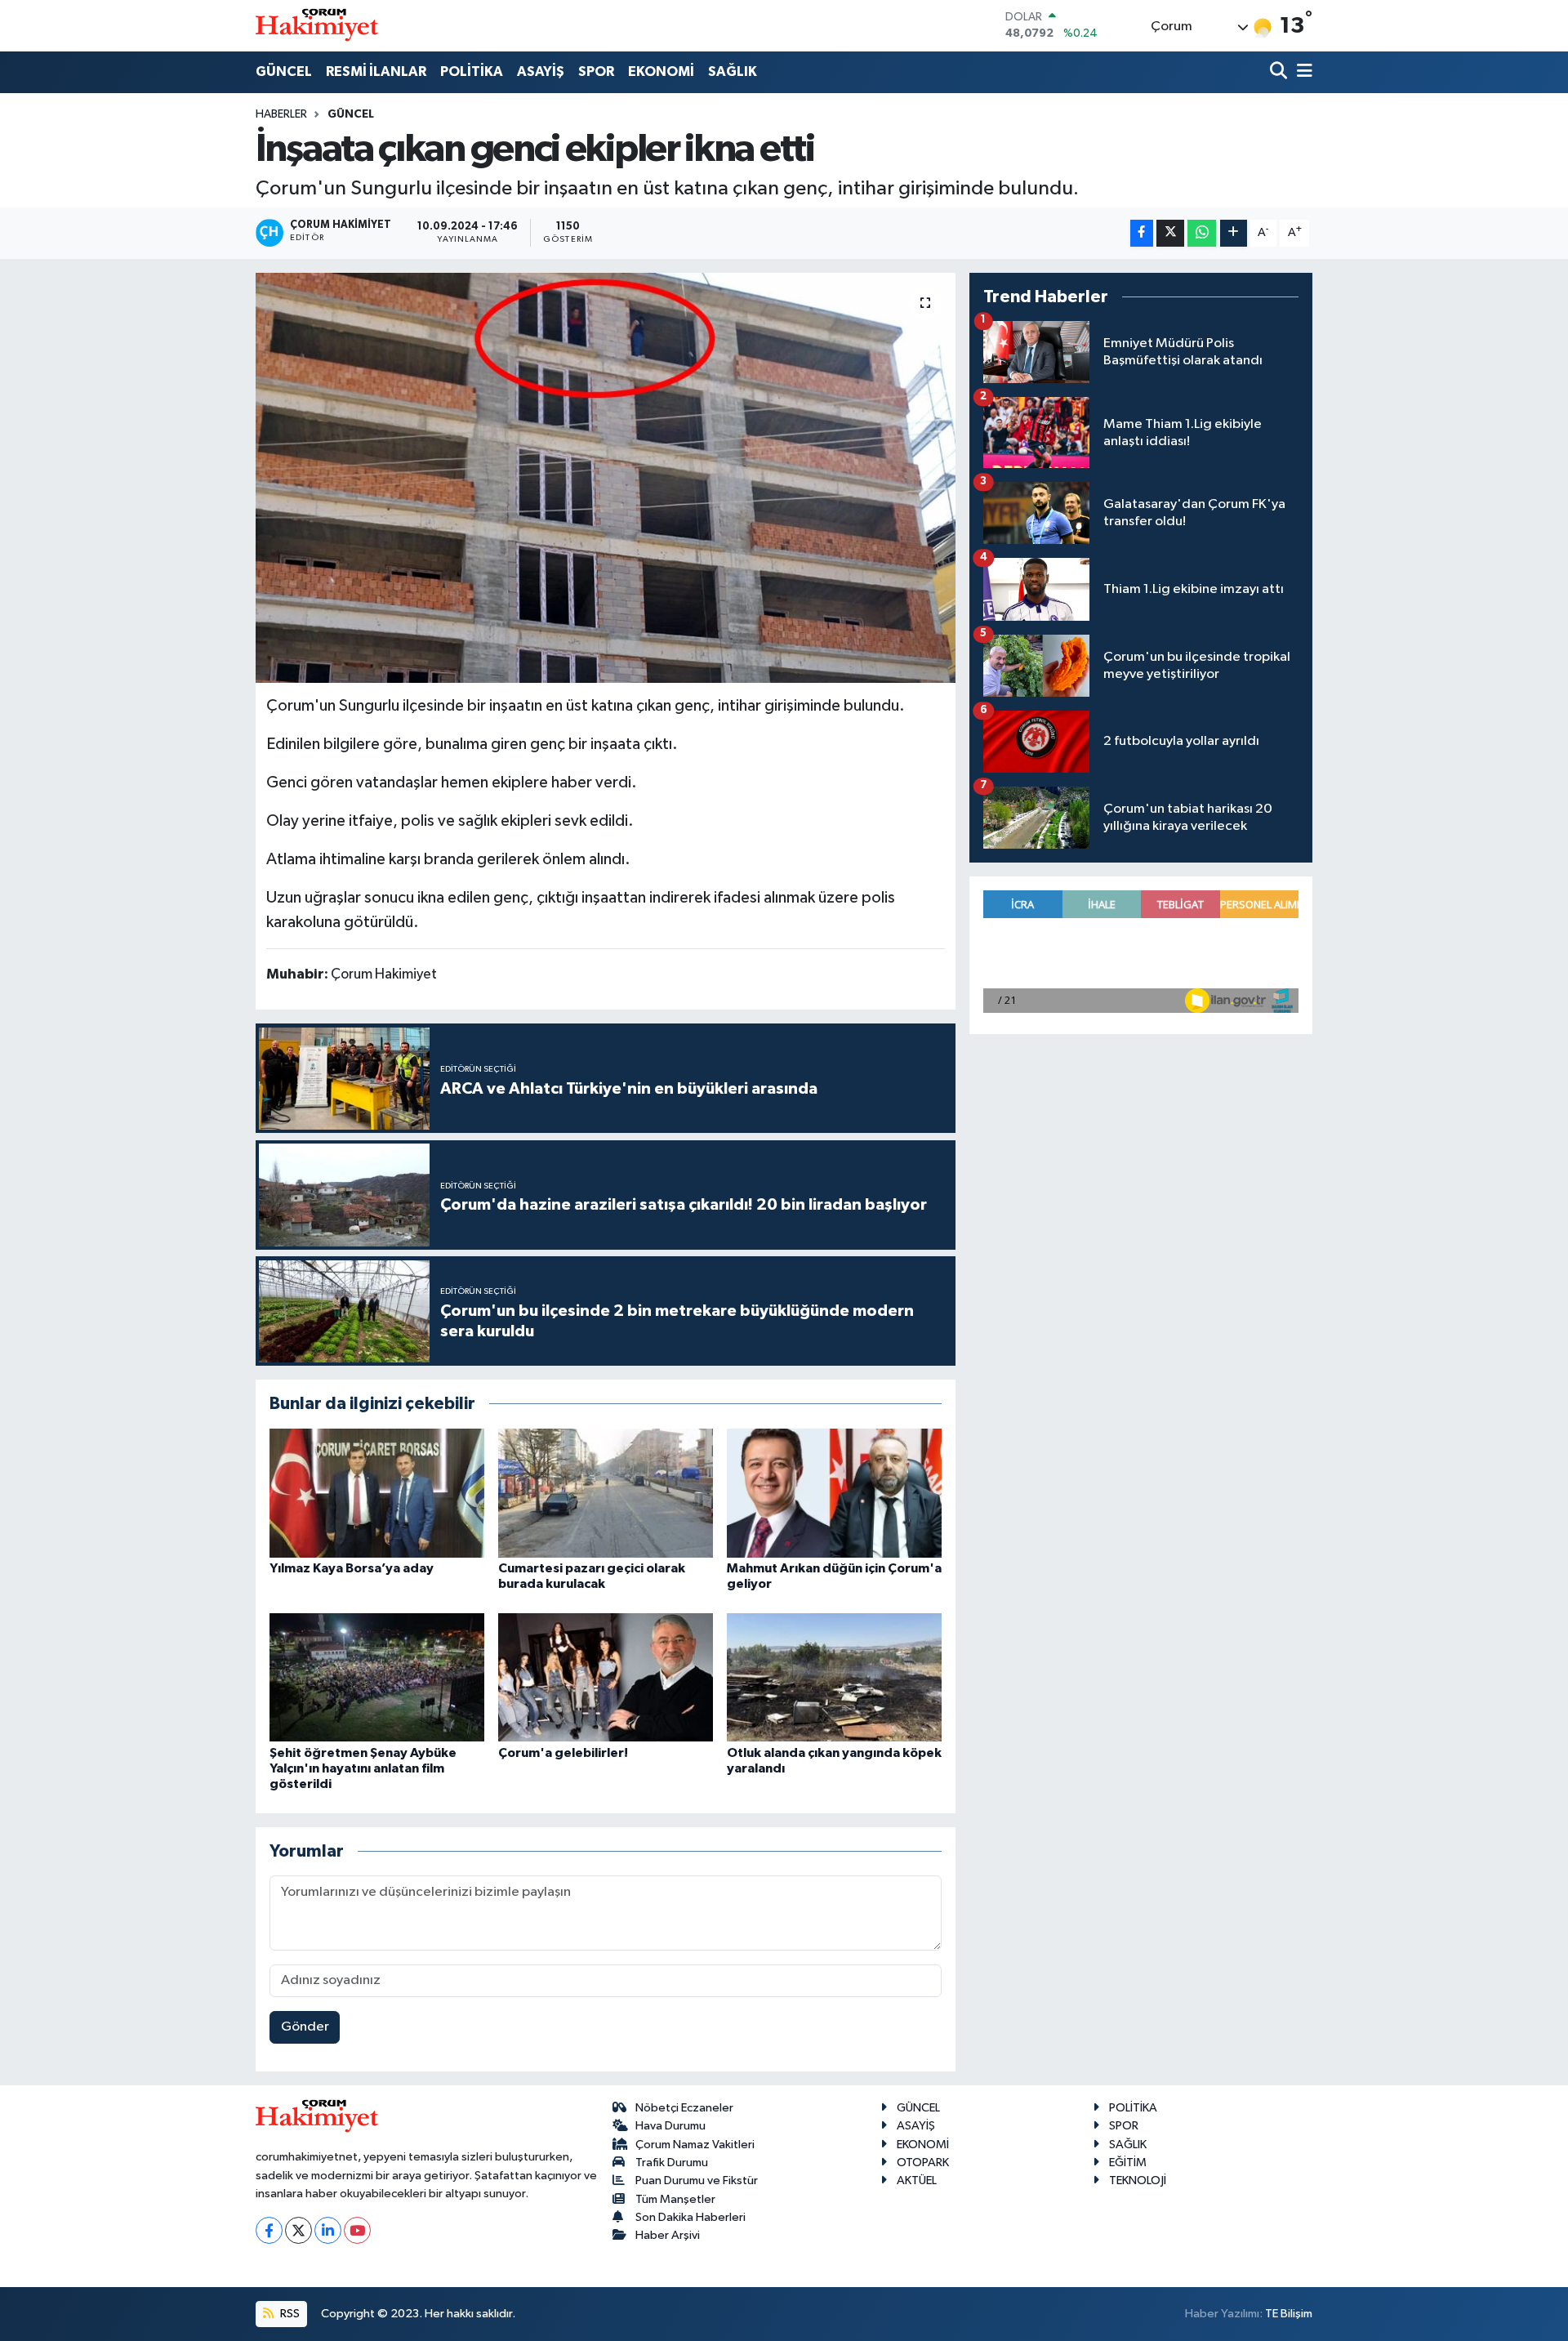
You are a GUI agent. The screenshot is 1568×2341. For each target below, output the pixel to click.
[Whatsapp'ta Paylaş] (1202, 233)
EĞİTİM (1128, 2163)
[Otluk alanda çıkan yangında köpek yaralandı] (834, 1677)
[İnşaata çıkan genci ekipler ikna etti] (606, 478)
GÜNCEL (284, 71)
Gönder (305, 2027)
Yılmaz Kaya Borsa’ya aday (352, 1568)
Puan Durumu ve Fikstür (697, 2180)
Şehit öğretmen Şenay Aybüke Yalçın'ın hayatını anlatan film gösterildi (363, 1768)
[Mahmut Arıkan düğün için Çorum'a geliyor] (834, 1493)
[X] (298, 2230)
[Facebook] (269, 2230)
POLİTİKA (472, 71)
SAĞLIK (733, 71)
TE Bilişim (1289, 2314)
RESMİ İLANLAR (376, 71)
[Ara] (1280, 72)
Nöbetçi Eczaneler (684, 2108)
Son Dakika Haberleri (690, 2217)
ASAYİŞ (541, 71)
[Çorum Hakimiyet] (317, 25)
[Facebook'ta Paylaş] (1142, 233)
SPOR (596, 71)
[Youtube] (357, 2230)
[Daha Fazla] (1234, 233)
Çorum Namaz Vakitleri (695, 2145)
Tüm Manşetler (675, 2199)
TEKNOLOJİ (1138, 2180)
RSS (289, 2314)
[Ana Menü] (1302, 72)
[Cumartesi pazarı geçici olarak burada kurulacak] (606, 1493)
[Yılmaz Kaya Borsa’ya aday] (377, 1493)
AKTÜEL (917, 2180)
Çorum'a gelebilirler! (563, 1753)
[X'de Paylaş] (1170, 233)
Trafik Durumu (672, 2163)
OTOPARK (923, 2163)
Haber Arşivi (668, 2235)
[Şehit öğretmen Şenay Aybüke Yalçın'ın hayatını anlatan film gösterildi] (377, 1677)
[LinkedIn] (328, 2230)
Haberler (281, 114)
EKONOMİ (661, 71)
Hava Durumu (670, 2126)
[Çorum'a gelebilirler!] (606, 1677)
